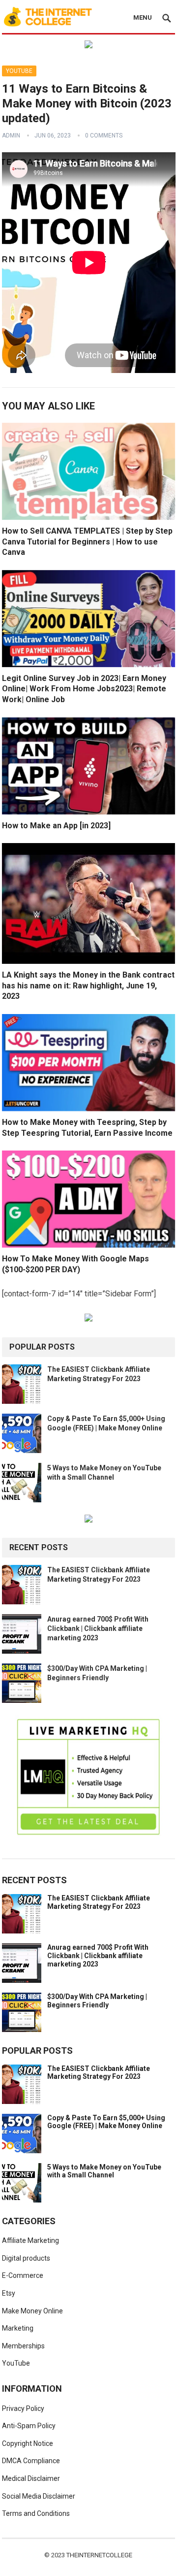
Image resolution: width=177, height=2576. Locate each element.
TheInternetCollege (99, 2555)
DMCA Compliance (31, 2461)
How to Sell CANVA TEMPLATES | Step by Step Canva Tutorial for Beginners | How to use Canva (87, 542)
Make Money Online (32, 2311)
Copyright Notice (28, 2443)
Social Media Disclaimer (39, 2496)
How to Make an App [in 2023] (56, 826)
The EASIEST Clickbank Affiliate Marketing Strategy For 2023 (99, 1902)
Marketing (18, 2328)
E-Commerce (23, 2275)
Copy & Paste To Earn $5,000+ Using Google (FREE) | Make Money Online (106, 2122)
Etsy (9, 2293)
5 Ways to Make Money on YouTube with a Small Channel (104, 2171)
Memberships (23, 2346)
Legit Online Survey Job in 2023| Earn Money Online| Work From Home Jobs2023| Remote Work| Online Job (84, 689)
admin (11, 136)
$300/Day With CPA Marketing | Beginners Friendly (97, 2001)
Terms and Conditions (36, 2513)
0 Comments (104, 136)
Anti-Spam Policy (29, 2426)
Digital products (26, 2258)
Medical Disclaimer (31, 2478)
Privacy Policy (23, 2408)
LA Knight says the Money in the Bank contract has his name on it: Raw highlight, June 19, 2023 (88, 985)
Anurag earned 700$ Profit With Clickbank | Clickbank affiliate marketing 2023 (98, 1628)
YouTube (19, 71)
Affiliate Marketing (30, 2240)
